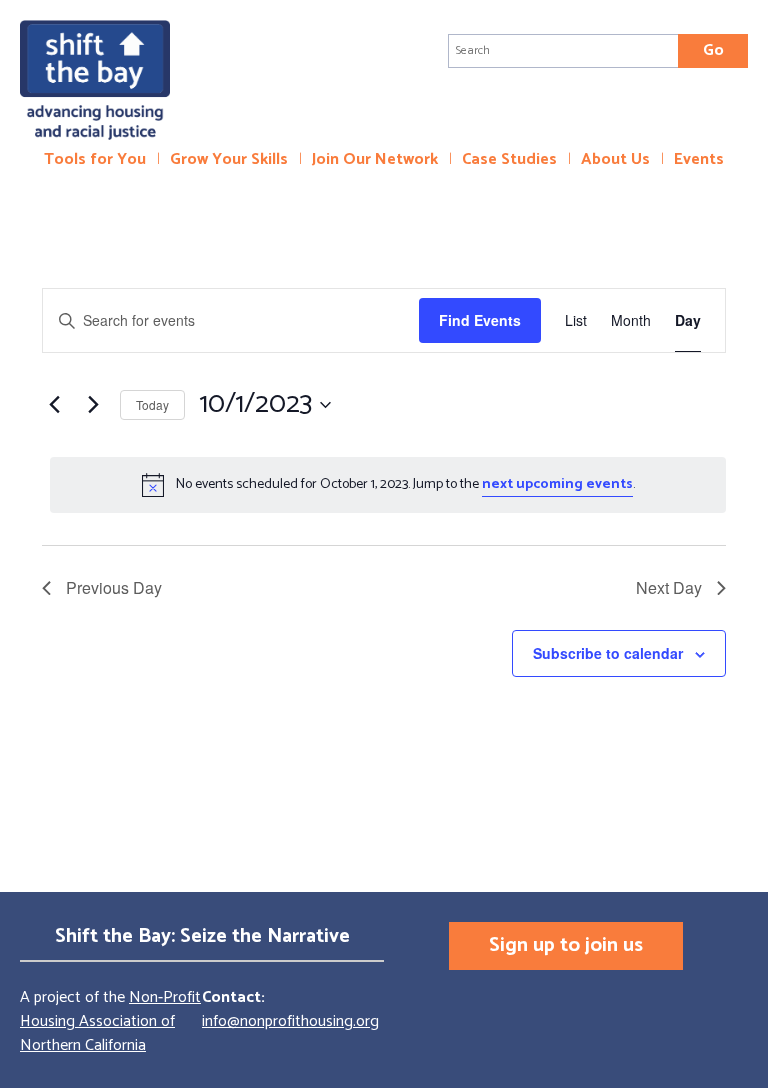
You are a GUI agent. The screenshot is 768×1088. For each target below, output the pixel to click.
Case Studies (509, 160)
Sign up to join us (566, 945)
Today (152, 404)
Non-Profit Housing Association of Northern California (110, 1021)
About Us (615, 160)
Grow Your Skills (229, 160)
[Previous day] (54, 405)
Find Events (480, 320)
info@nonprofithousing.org (290, 1021)
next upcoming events (557, 484)
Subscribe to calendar (608, 653)
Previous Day (114, 588)
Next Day (669, 588)
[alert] (388, 485)
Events (699, 160)
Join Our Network (375, 160)
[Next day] (93, 405)
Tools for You (95, 160)
